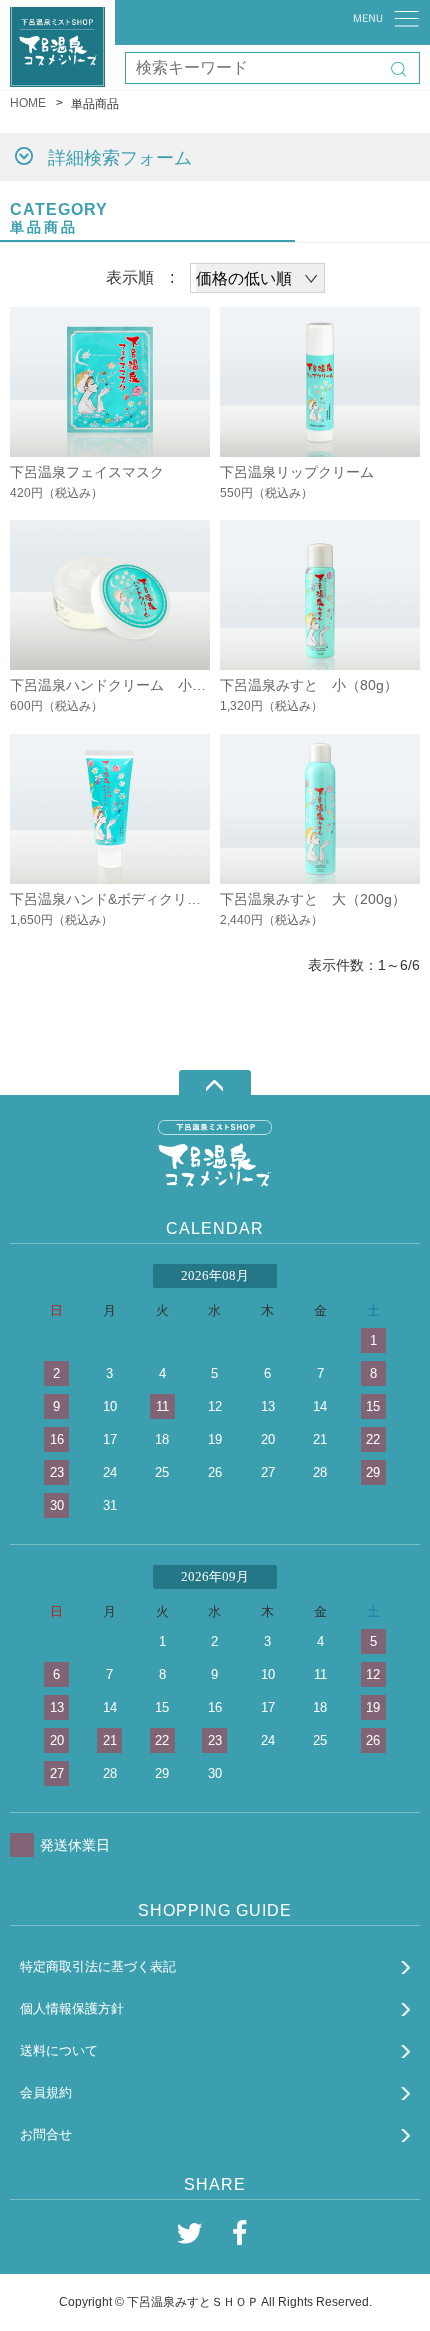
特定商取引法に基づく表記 (98, 1966)
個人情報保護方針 (72, 2008)
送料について (59, 2050)
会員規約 (46, 2092)
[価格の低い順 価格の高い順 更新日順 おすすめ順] (257, 278)
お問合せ (46, 2134)
